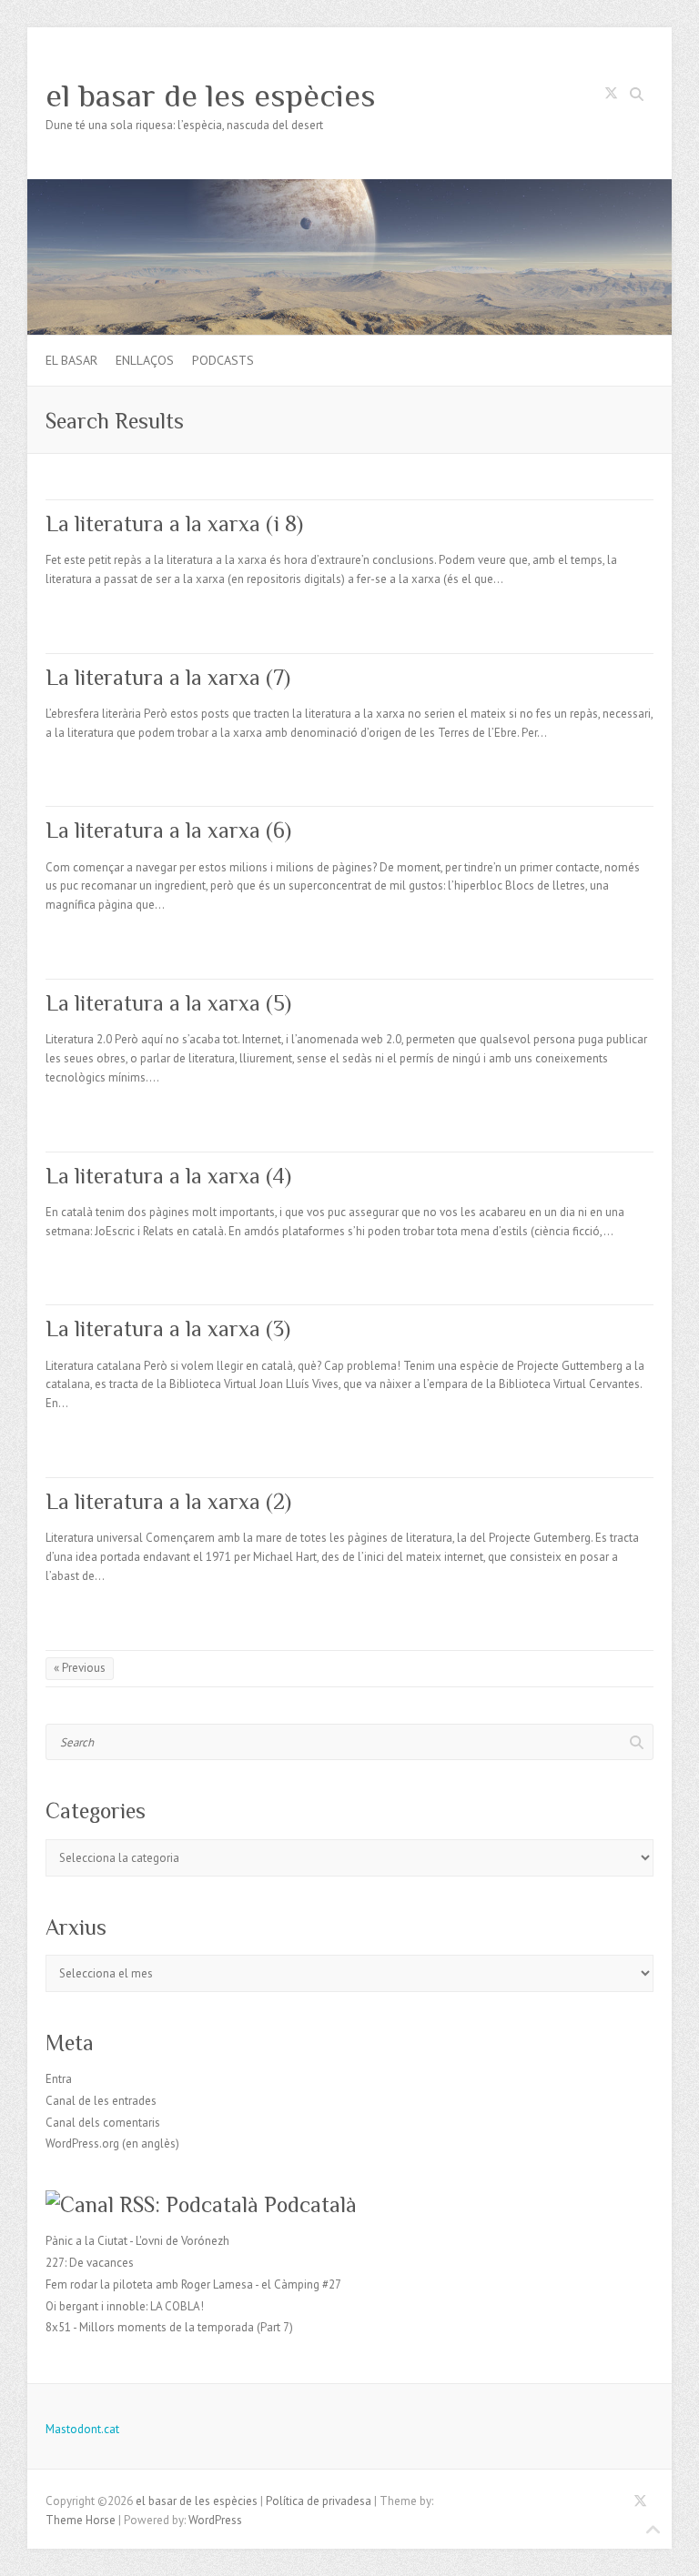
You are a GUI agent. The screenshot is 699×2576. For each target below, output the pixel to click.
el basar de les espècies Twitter (611, 96)
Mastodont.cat (82, 2429)
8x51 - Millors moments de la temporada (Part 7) (169, 2327)
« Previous (80, 1668)
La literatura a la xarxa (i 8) (174, 523)
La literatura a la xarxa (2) (168, 1501)
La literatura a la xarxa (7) (168, 677)
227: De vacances (90, 2263)
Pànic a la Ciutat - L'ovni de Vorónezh (137, 2241)
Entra (59, 2079)
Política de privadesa (319, 2501)
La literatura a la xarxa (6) (168, 830)
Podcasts (223, 360)
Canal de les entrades (101, 2101)
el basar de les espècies (211, 96)
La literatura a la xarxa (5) (168, 1003)
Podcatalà (310, 2204)
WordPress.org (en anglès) (112, 2143)
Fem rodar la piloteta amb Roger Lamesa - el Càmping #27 (193, 2284)
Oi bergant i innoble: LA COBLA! (125, 2306)
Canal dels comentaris (103, 2123)
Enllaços (145, 360)
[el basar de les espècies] (349, 188)
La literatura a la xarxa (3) (168, 1328)
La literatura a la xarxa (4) (168, 1176)
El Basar (71, 360)
